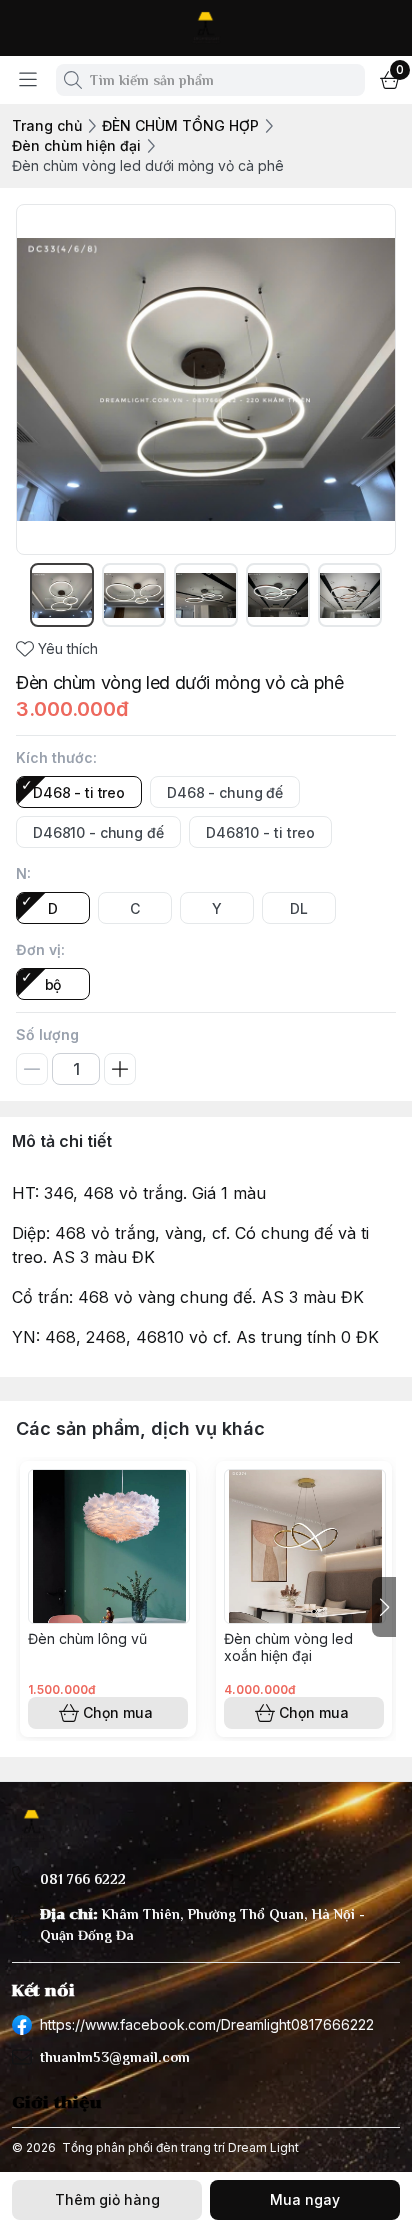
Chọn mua (118, 1712)
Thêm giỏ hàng (107, 2199)
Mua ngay (305, 2199)
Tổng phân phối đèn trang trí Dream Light (180, 2147)
